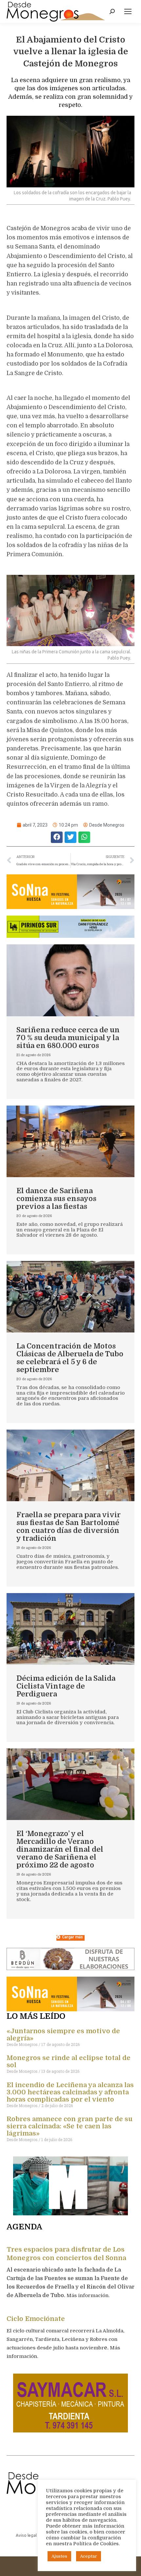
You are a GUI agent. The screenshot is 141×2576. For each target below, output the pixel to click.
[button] (57, 837)
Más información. (89, 2295)
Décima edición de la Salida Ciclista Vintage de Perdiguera (66, 1686)
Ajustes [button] (59, 2556)
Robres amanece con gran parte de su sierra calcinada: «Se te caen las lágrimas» (70, 2126)
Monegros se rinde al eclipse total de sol (69, 2061)
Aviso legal (26, 2535)
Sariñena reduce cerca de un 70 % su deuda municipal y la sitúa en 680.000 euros (68, 1038)
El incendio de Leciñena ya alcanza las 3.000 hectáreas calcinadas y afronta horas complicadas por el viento (70, 2092)
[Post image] (70, 980)
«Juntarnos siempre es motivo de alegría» (63, 2035)
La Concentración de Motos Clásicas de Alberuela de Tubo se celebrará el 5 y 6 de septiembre (70, 1358)
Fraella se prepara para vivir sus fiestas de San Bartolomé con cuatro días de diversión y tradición (69, 1527)
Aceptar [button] (89, 2556)
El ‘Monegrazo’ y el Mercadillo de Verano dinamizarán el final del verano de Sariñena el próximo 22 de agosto (60, 1849)
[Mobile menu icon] (128, 11)
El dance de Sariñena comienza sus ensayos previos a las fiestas (56, 1199)
